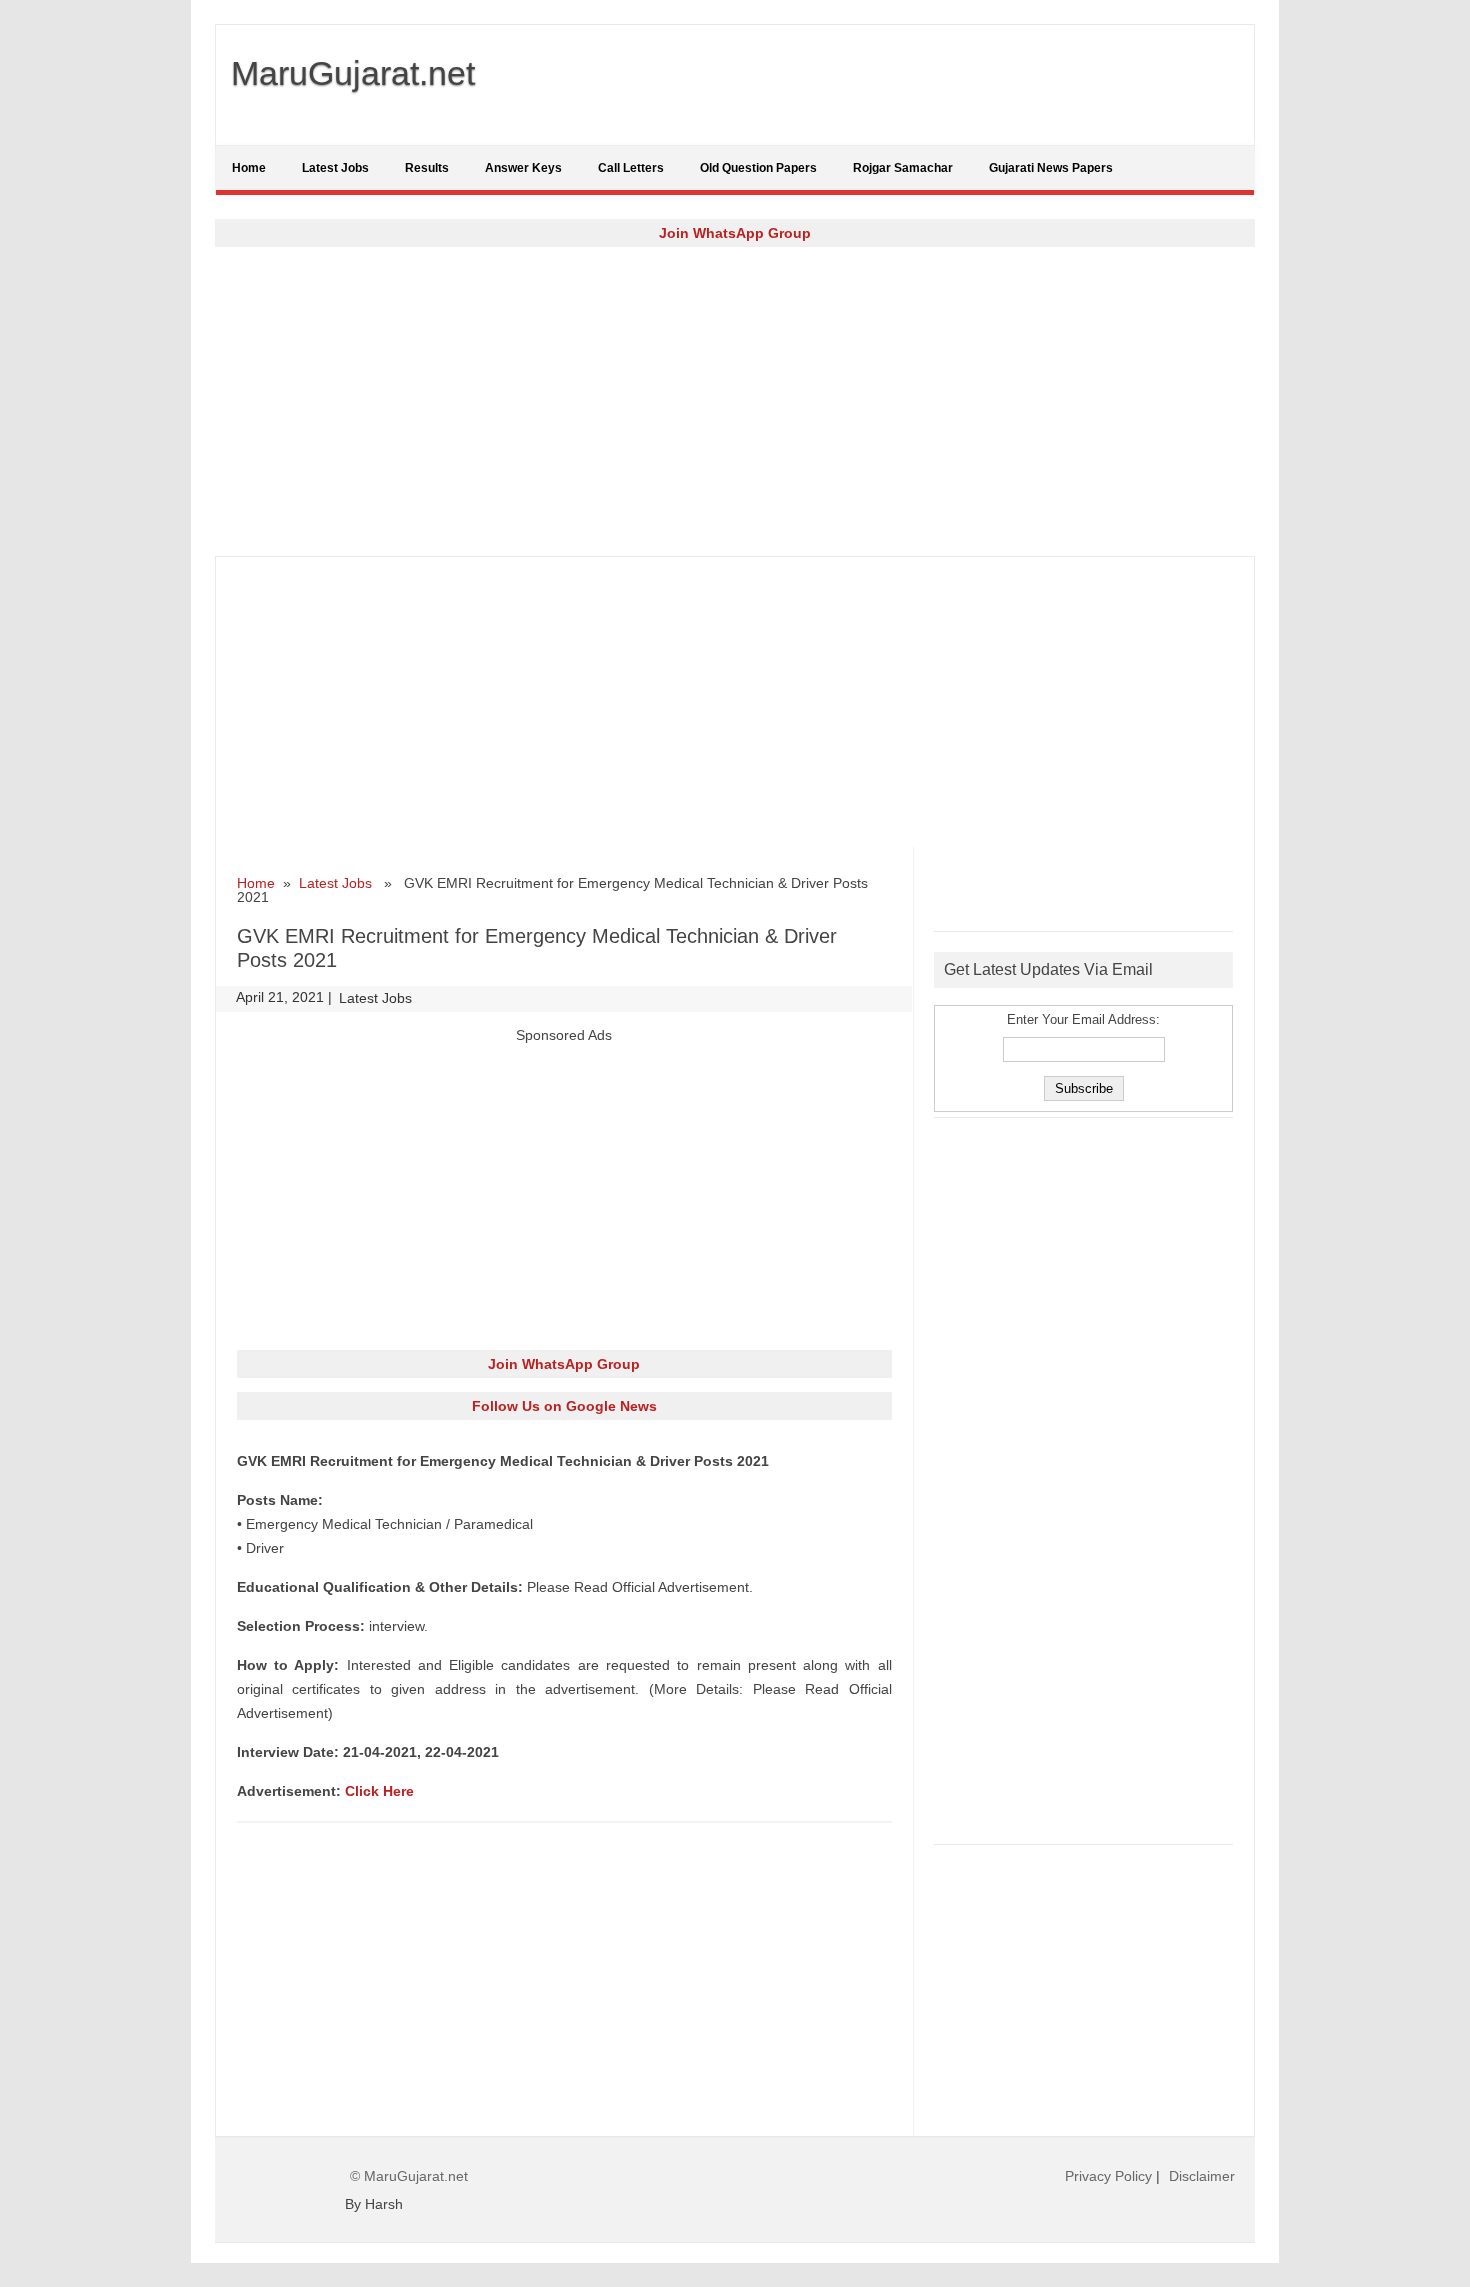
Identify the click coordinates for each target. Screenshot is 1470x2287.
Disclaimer (1202, 2176)
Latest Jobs (335, 168)
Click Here (379, 1791)
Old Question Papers (758, 168)
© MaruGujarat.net (409, 2176)
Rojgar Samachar (903, 168)
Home (249, 168)
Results (427, 168)
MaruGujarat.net (353, 73)
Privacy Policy (1108, 2176)
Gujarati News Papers (1051, 168)
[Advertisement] (735, 401)
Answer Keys (523, 168)
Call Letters (631, 168)
